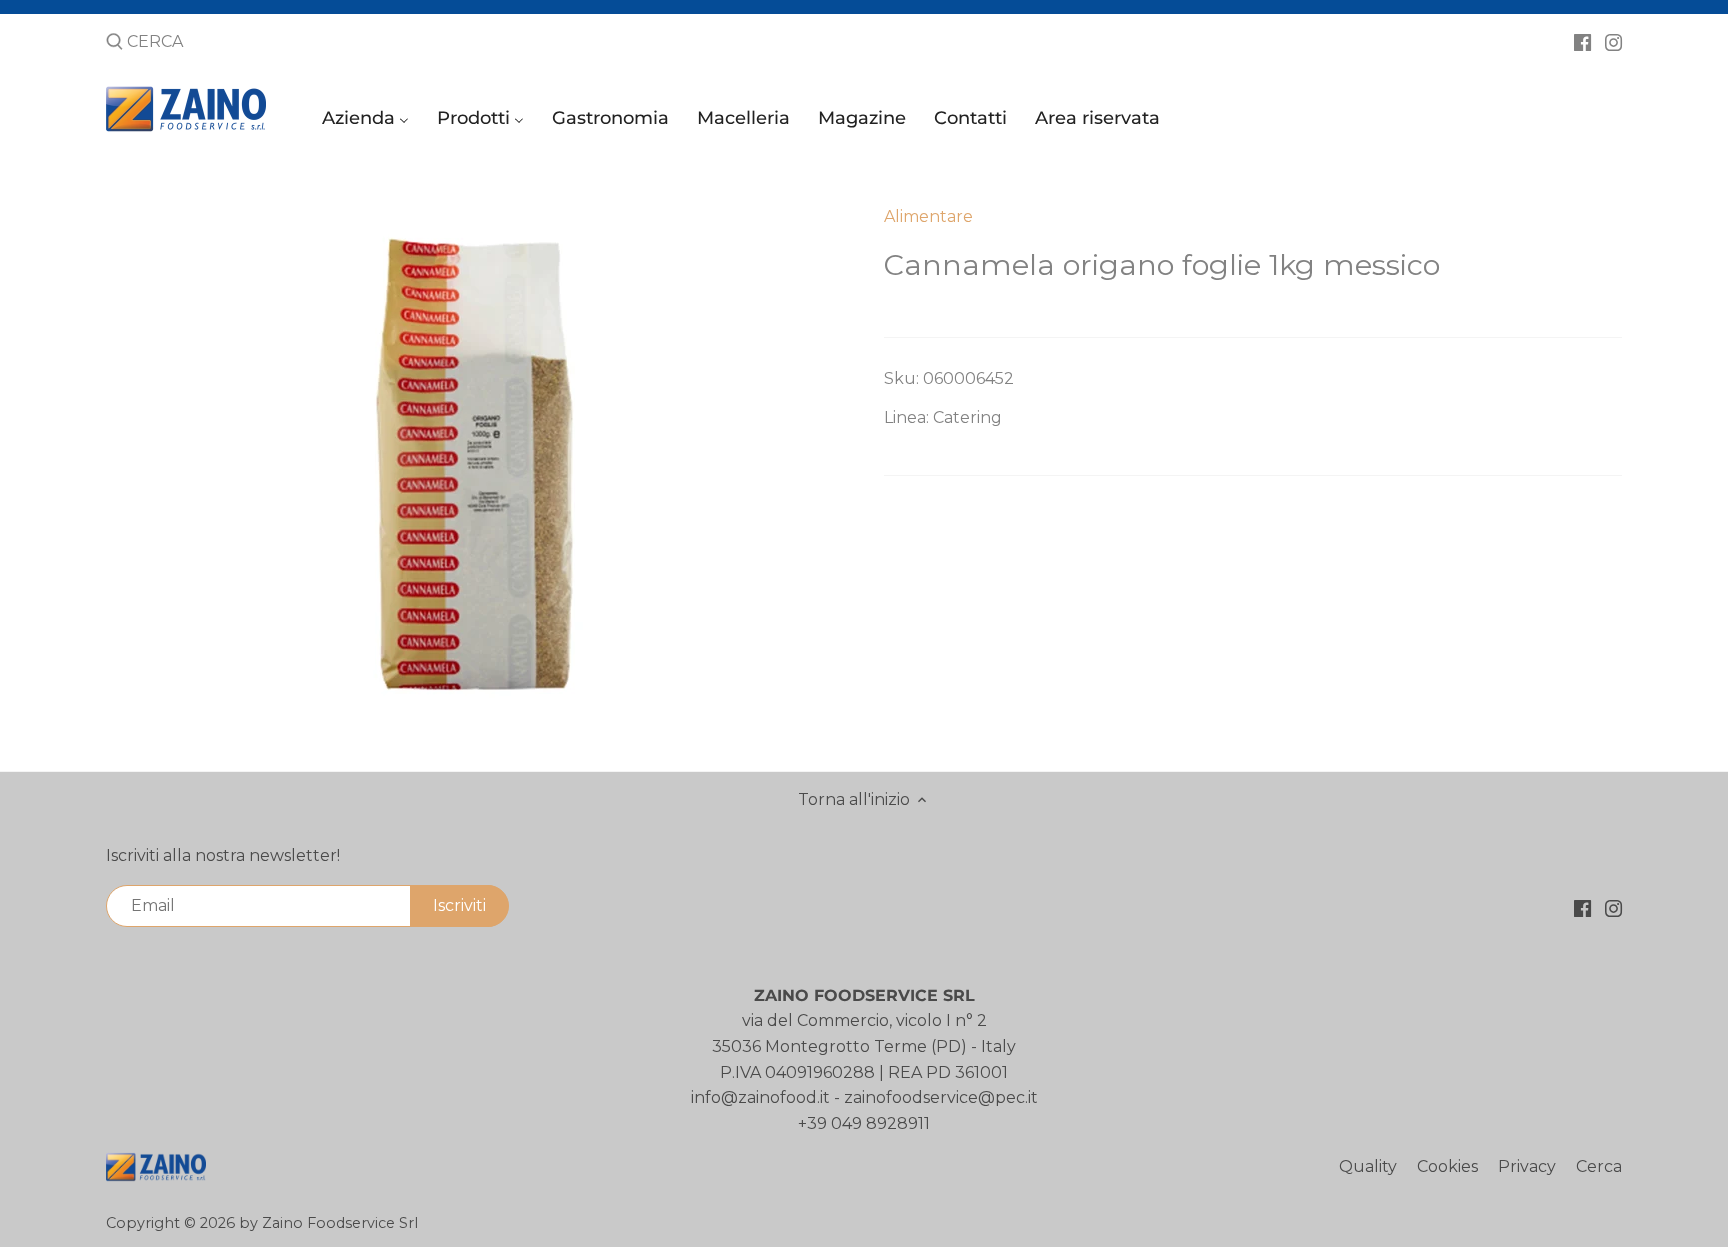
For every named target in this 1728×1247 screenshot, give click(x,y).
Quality (1368, 1166)
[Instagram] (1613, 41)
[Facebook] (1582, 41)
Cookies (1447, 1166)
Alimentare (928, 216)
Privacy (1527, 1166)
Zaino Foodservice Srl (340, 1223)
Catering (967, 417)
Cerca (1599, 1166)
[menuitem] (368, 122)
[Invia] (114, 43)
